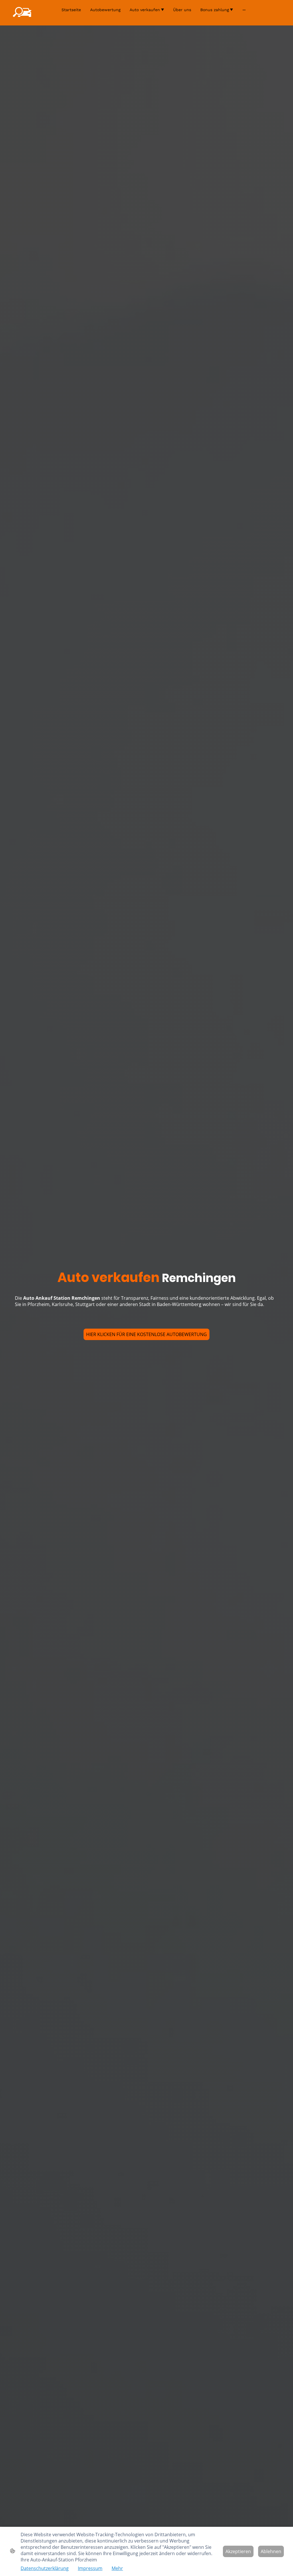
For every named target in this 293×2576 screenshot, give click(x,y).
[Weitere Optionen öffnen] (244, 10)
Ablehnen (271, 2551)
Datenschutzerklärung (45, 2568)
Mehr (117, 2568)
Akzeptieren (238, 2551)
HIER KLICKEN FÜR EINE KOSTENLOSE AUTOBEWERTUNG (146, 1334)
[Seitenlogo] (22, 13)
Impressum (90, 2568)
